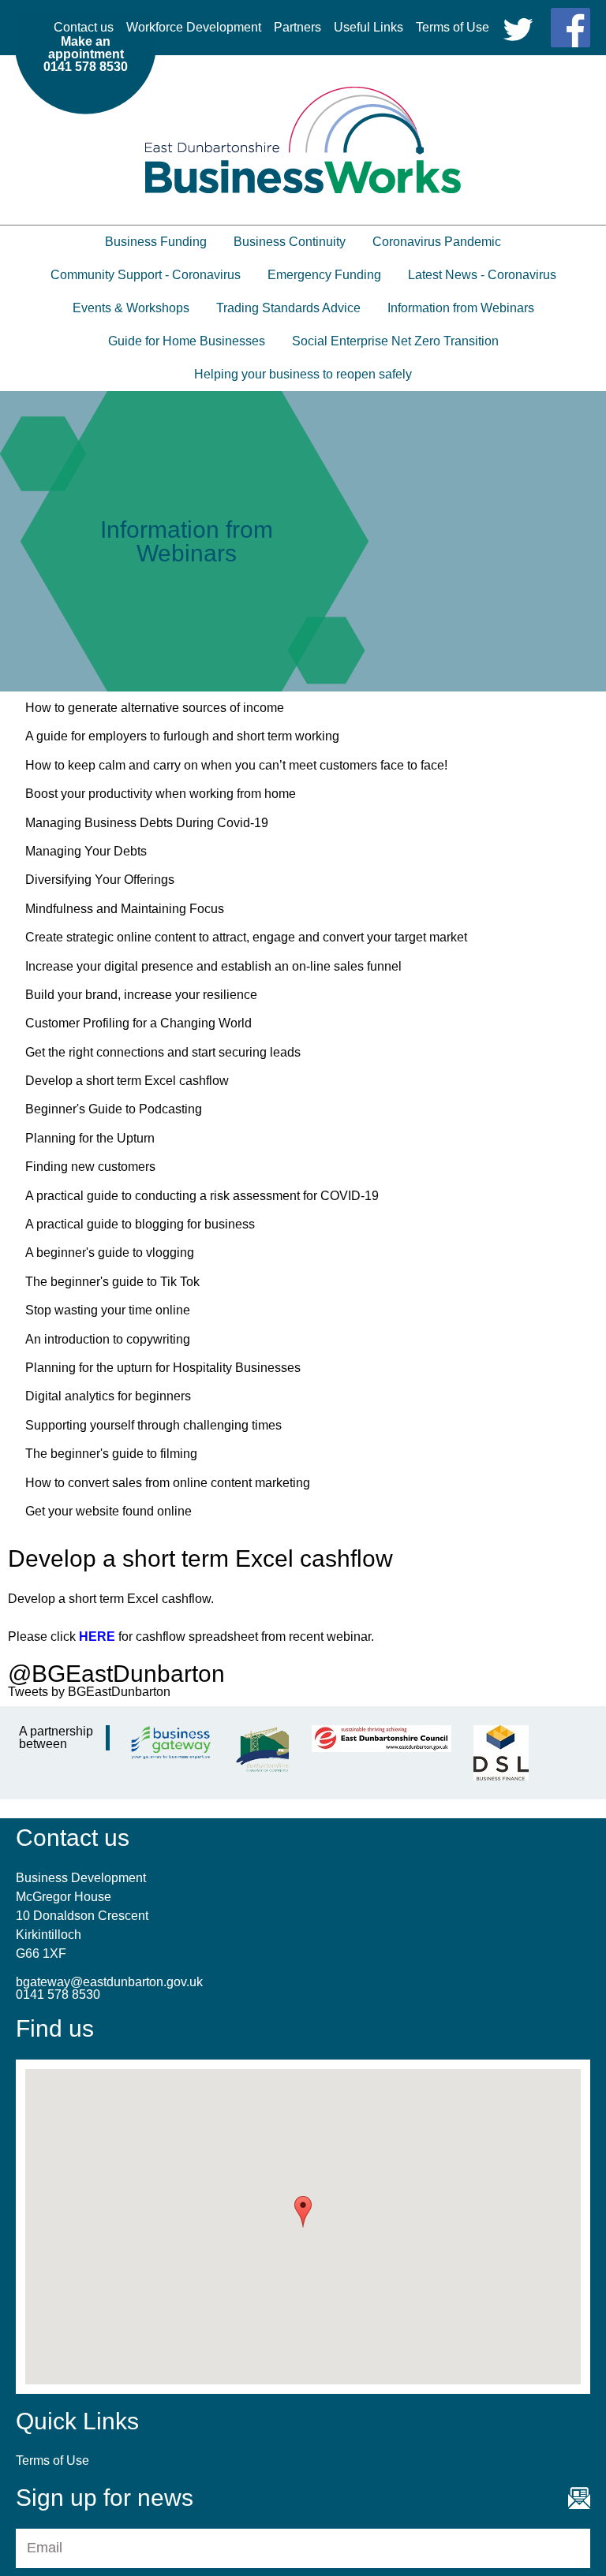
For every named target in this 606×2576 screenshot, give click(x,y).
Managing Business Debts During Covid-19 (147, 823)
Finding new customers (90, 1167)
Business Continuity (290, 242)
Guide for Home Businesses (187, 341)
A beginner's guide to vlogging (110, 1253)
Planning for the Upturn (90, 1138)
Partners (297, 27)
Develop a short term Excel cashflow (127, 1081)
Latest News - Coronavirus (482, 275)
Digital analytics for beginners (108, 1396)
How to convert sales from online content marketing (168, 1483)
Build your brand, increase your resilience (141, 995)
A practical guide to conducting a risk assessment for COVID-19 (202, 1196)
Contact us (84, 27)
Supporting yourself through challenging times (153, 1425)
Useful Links (368, 27)
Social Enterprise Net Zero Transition (395, 341)
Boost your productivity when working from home (161, 794)
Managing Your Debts (86, 851)
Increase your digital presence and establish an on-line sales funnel (213, 966)
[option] (303, 541)
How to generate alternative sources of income (155, 708)
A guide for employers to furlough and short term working (182, 736)
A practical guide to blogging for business (140, 1224)
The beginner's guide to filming (111, 1454)
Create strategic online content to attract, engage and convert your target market (246, 937)
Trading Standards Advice (288, 308)
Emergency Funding (324, 275)
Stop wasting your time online (108, 1310)
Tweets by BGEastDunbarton (89, 1692)
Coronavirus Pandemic (437, 242)
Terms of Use (453, 27)
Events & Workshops (131, 308)
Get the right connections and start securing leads (163, 1052)
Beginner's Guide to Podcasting (114, 1109)
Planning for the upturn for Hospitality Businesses (163, 1368)
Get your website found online (108, 1511)
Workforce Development (194, 27)
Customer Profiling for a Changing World (138, 1023)
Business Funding (156, 242)
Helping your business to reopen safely (303, 374)
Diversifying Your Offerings (100, 880)
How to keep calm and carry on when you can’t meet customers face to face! (236, 765)
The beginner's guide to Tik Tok (112, 1282)
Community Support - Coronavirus (146, 275)
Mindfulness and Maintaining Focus (125, 909)
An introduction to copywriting (108, 1339)
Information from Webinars (461, 308)
